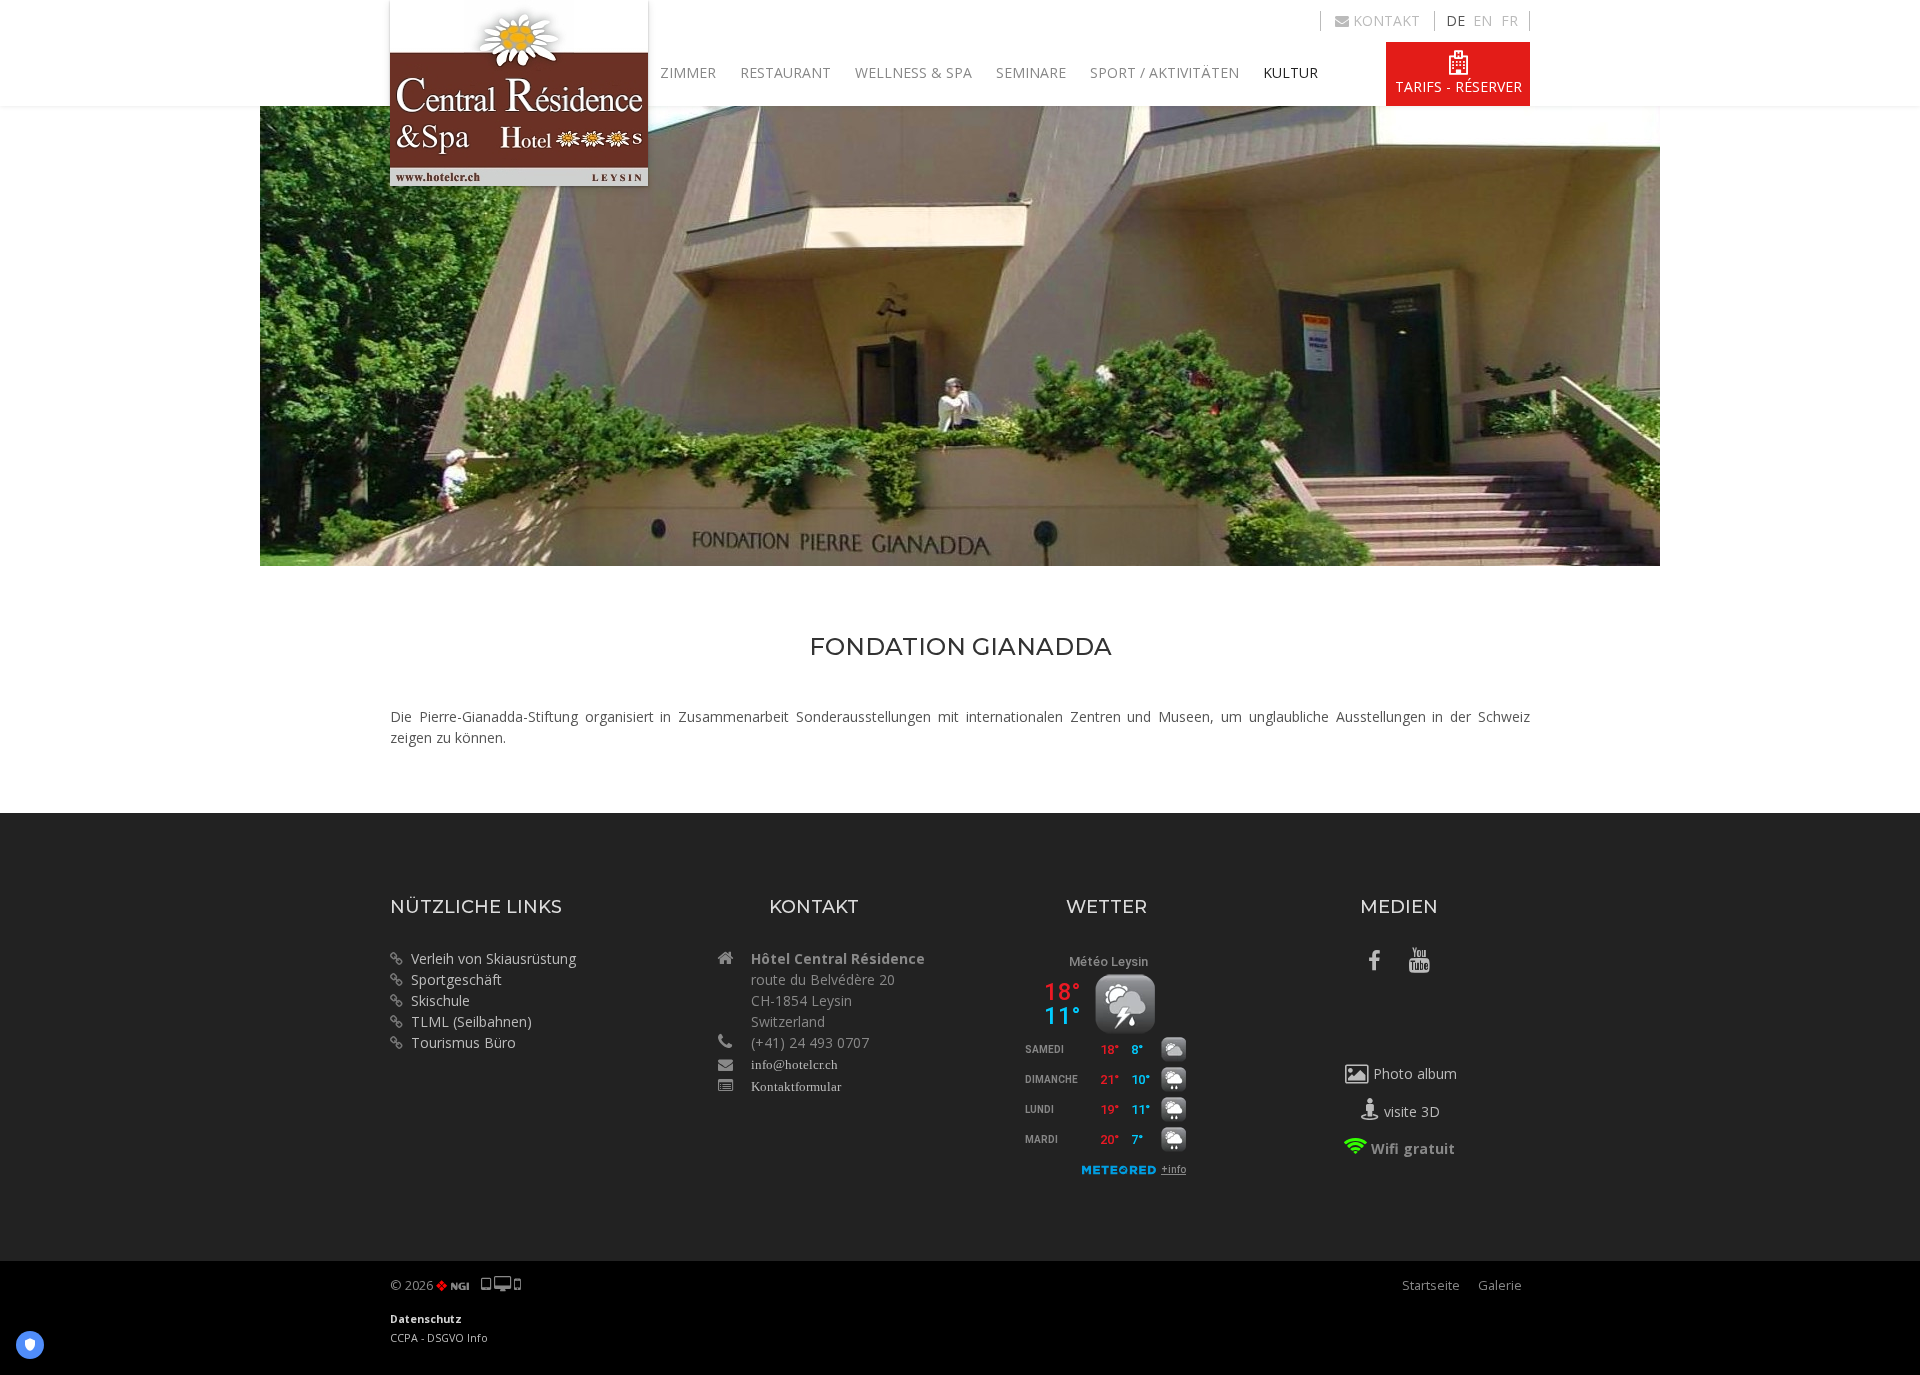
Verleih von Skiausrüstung (489, 958)
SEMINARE (1031, 72)
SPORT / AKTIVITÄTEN (1164, 72)
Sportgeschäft (452, 979)
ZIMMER (688, 72)
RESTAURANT (785, 72)
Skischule (440, 1000)
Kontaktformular (796, 1086)
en (1482, 20)
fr (1509, 20)
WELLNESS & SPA (913, 72)
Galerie (1500, 1285)
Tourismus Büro (463, 1042)
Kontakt (1384, 20)
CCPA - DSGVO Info (439, 1338)
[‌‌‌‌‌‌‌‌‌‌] (1374, 963)
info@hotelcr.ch (794, 1064)
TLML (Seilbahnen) (471, 1021)
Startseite (1431, 1285)
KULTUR (1290, 72)
